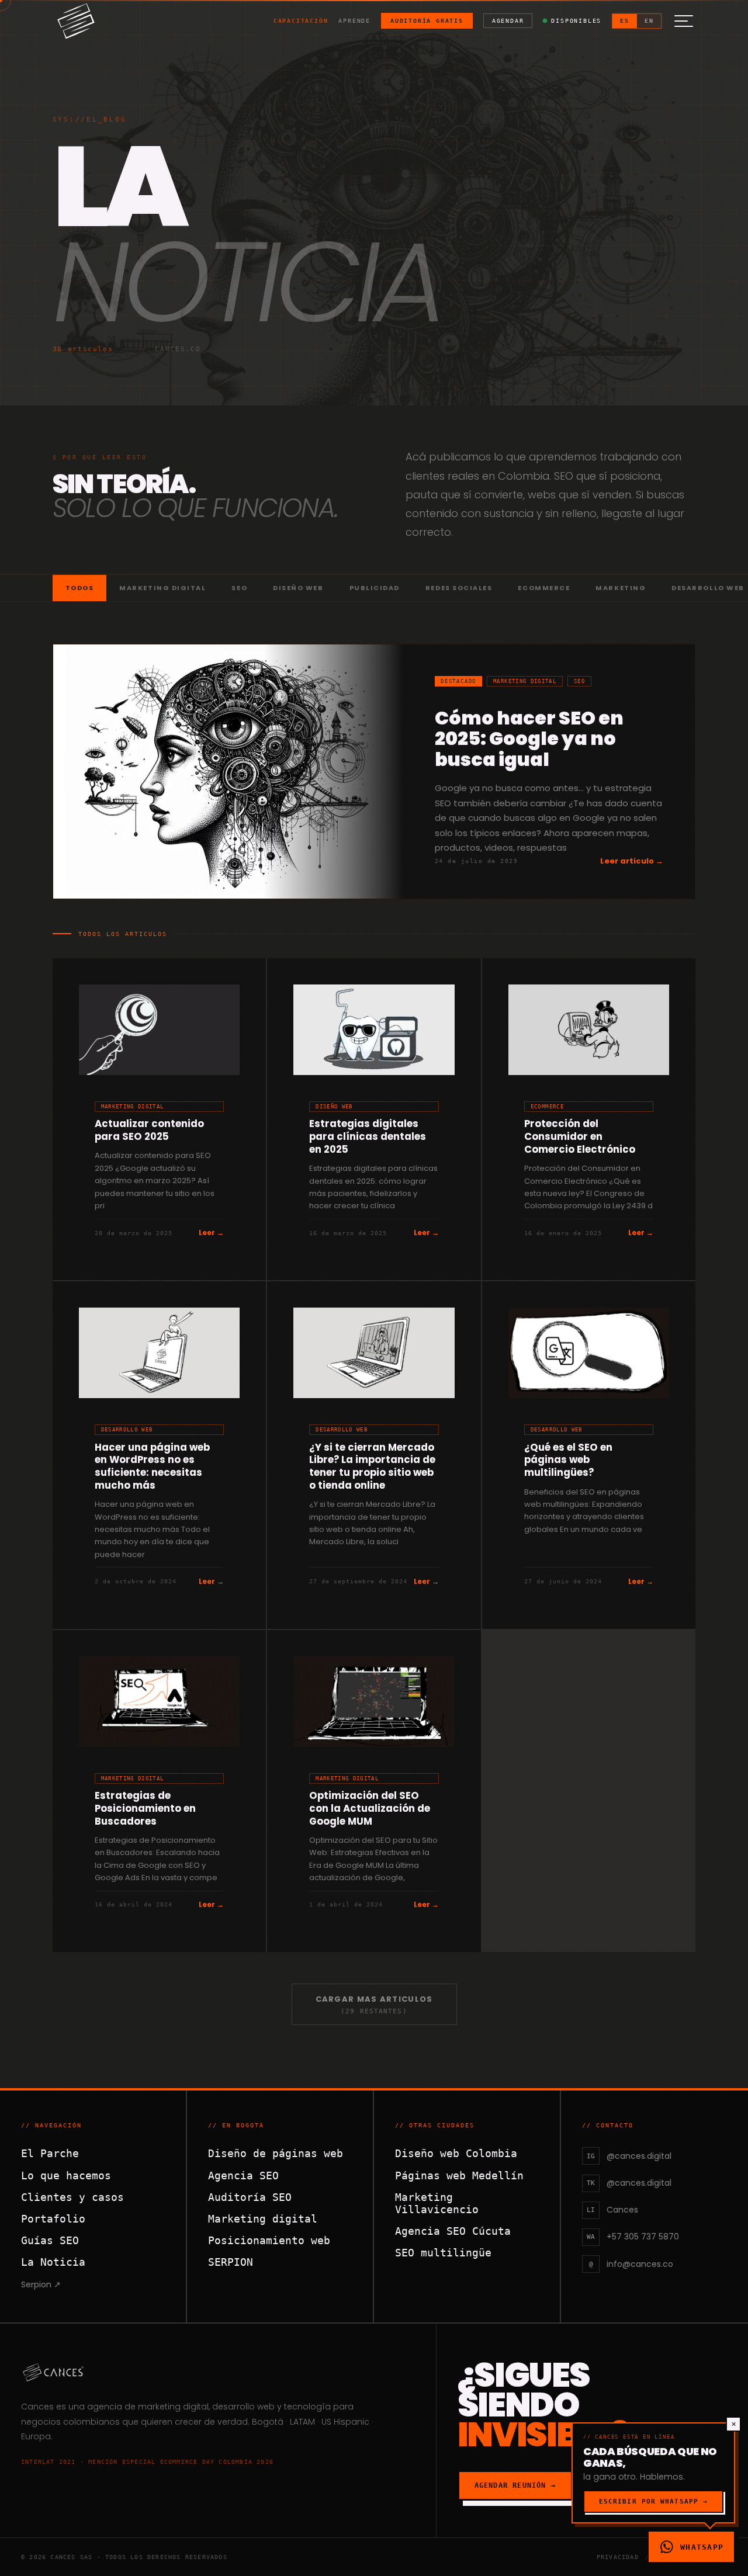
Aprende (354, 21)
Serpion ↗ (41, 2284)
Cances (37, 2407)
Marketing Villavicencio (437, 2203)
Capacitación (301, 21)
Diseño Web (298, 588)
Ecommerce (544, 588)
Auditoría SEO (250, 2197)
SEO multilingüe (443, 2253)
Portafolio (53, 2219)
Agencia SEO (243, 2175)
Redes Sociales (459, 588)
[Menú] (684, 21)
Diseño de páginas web (276, 2153)
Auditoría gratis (427, 21)
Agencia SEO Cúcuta (453, 2231)
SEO (239, 588)
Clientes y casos (72, 2197)
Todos (80, 588)
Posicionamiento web (269, 2240)
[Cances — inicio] (218, 2372)
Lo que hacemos (66, 2175)
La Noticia (53, 2262)
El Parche (50, 2153)
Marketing (621, 588)
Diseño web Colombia (456, 2153)
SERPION (231, 2262)
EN (649, 21)
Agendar (508, 21)
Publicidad (375, 588)
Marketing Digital (162, 588)
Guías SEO (50, 2240)
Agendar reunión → (515, 2485)
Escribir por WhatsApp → (653, 2502)
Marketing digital (263, 2219)
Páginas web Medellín (459, 2175)
